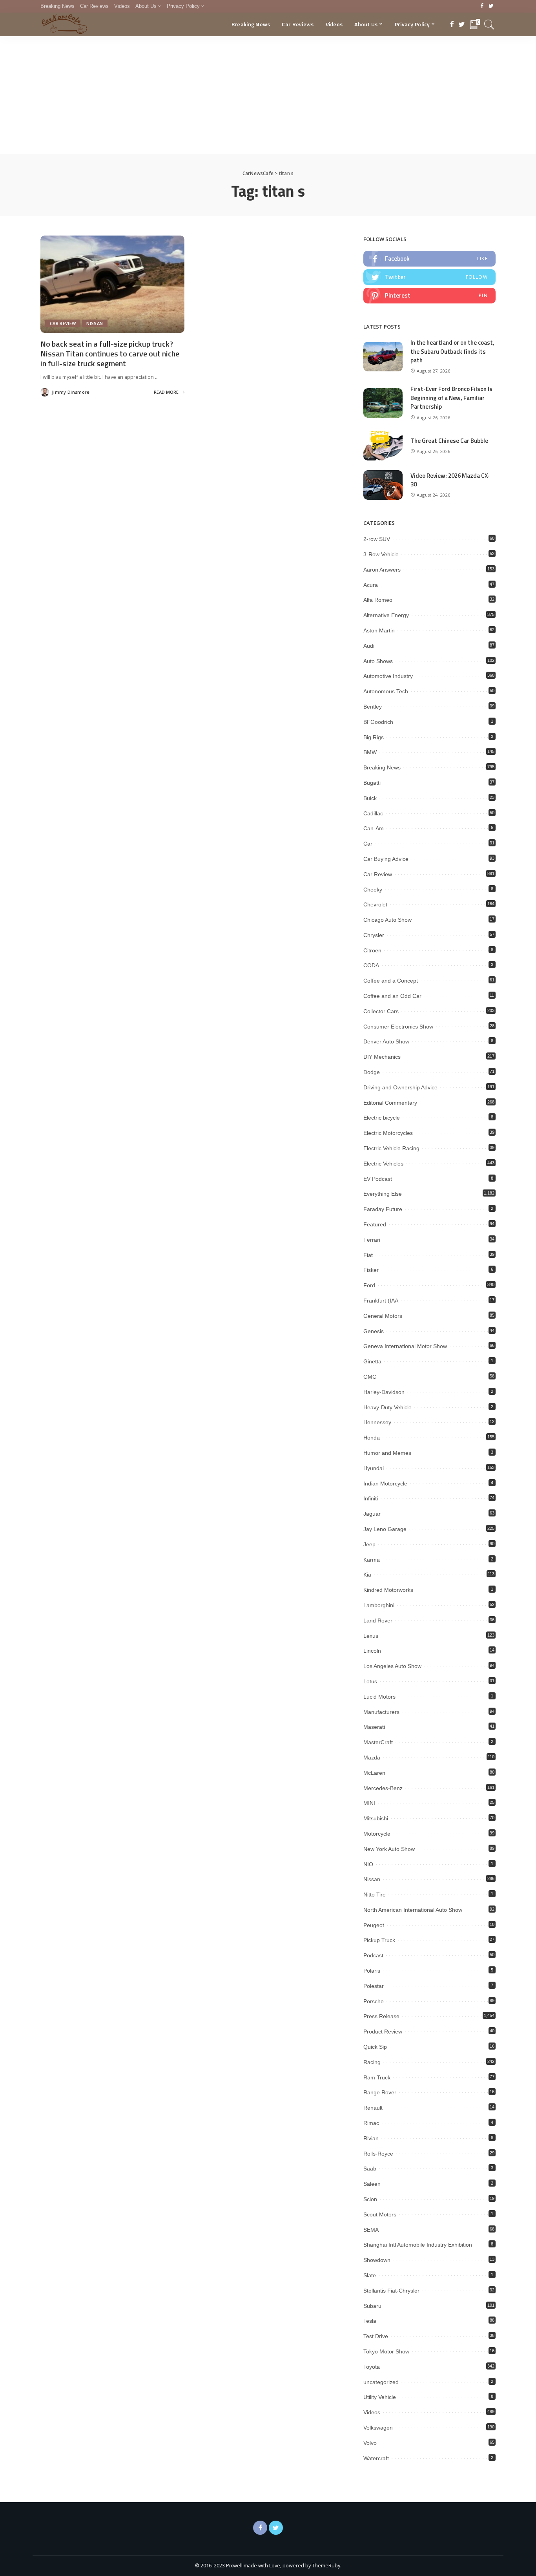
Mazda (372, 1758)
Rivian (371, 2138)
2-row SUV (377, 539)
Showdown (377, 2260)
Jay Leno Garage (385, 1529)
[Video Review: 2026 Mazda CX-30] (383, 485)
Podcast (373, 1955)
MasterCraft (378, 1742)
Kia (367, 1575)
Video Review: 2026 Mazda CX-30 (450, 480)
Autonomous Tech (386, 691)
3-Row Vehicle (381, 554)
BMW (370, 752)
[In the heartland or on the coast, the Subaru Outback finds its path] (383, 357)
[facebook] (429, 259)
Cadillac (373, 813)
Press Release (381, 2016)
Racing (372, 2062)
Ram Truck (377, 2077)
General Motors (383, 1316)
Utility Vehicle (380, 2397)
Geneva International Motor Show (405, 1346)
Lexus (371, 1636)
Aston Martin (379, 630)
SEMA (371, 2230)
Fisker (371, 1270)
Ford (369, 1285)
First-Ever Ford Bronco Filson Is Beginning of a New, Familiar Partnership (451, 398)
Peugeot (374, 1925)
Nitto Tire (375, 1895)
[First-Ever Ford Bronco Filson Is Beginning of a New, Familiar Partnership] (383, 403)
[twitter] (429, 277)
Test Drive (376, 2336)
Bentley (373, 707)
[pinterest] (429, 296)
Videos (372, 2412)
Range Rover (380, 2092)
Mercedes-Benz (383, 1788)
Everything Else (383, 1194)
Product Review (383, 2032)
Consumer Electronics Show (398, 1027)
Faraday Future (383, 1209)
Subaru (372, 2306)
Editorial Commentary (390, 1103)
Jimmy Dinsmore (71, 392)
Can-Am (374, 828)
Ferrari (372, 1240)
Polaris (372, 1971)
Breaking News (382, 767)
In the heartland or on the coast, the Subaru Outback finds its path (452, 351)
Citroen (372, 950)
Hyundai (374, 1468)
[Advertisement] (268, 95)
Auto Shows (378, 661)
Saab (370, 2169)
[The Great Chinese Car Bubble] (383, 446)
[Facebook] (482, 6)
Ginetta (372, 1361)
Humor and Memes (387, 1453)
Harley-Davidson (384, 1392)
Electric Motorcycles (388, 1133)
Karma (372, 1560)
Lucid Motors (379, 1697)
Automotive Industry (388, 676)
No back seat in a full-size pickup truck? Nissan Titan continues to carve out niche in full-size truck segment (110, 354)
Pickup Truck (379, 1940)
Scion (370, 2199)
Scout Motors (380, 2214)
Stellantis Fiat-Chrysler (391, 2291)
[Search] (489, 24)
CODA (371, 965)
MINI (369, 1803)
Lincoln (372, 1651)
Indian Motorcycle (385, 1483)
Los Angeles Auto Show (392, 1666)
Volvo (370, 2443)
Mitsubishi (376, 1818)
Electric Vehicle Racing (391, 1148)
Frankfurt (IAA (381, 1301)
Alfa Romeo (378, 600)
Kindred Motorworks (388, 1590)
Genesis (374, 1331)
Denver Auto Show (386, 1041)
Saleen (372, 2184)
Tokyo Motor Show (386, 2351)
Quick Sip (375, 2047)
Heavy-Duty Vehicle (387, 1407)
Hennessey (377, 1422)
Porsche (374, 2001)
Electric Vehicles (383, 1164)
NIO (368, 1864)
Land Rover (378, 1621)
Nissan (95, 323)
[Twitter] (491, 6)
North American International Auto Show (413, 1910)
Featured (375, 1224)
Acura (371, 585)
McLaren (374, 1773)
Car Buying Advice (386, 859)
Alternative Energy (386, 615)
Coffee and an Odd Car (392, 996)
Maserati (374, 1727)
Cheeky (373, 890)
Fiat (368, 1255)
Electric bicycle (382, 1118)
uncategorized (381, 2382)
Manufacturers (381, 1712)
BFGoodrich (378, 722)
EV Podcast (378, 1179)
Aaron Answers (382, 570)
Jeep (369, 1544)
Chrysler (374, 935)
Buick (370, 798)
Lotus (370, 1681)
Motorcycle (377, 1834)
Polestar (374, 1986)
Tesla (370, 2321)
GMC (370, 1377)
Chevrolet (375, 904)
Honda (372, 1438)
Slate (370, 2275)
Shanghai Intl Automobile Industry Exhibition (418, 2245)
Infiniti (371, 1498)
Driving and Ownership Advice (400, 1087)
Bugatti (372, 783)
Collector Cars (381, 1011)
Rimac (371, 2123)
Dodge (372, 1072)
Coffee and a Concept (391, 981)
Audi (369, 646)
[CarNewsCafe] (64, 24)
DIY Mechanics (382, 1057)
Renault (373, 2108)
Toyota (372, 2367)
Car (368, 844)
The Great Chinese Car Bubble (449, 441)
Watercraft (376, 2458)
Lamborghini (379, 1605)
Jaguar (372, 1514)
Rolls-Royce (378, 2154)
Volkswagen (378, 2428)
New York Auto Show (389, 1849)
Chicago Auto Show (387, 920)
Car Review (63, 323)
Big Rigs (374, 737)
